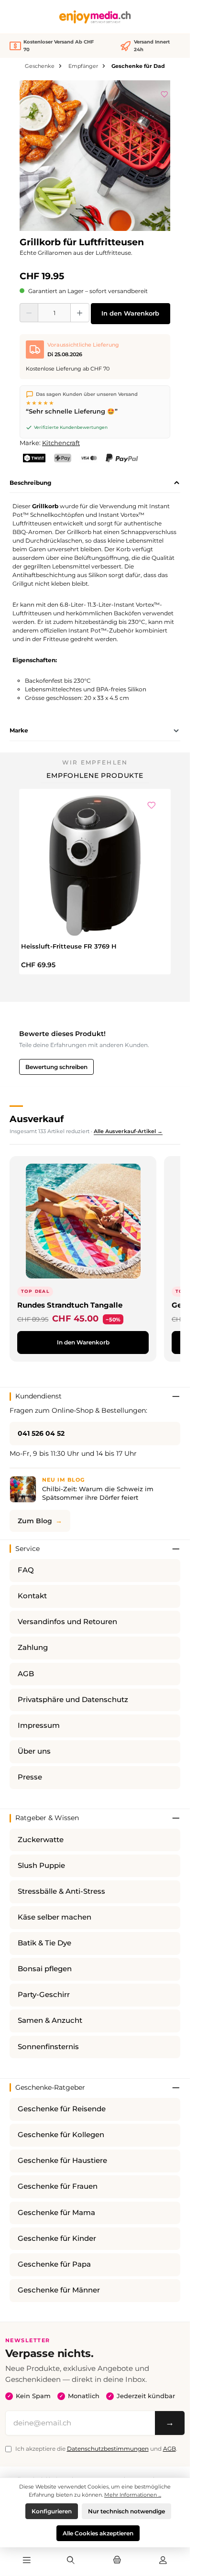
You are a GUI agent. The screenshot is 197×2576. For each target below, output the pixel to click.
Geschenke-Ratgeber (50, 2087)
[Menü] (27, 2561)
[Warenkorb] (117, 2561)
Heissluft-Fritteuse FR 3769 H (69, 946)
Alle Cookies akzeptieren (98, 2533)
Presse (30, 1777)
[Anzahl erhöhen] (80, 313)
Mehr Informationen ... (133, 2495)
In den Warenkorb (130, 313)
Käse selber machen (55, 1917)
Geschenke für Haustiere (62, 2161)
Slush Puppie (41, 1866)
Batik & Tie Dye (44, 1943)
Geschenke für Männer (59, 2290)
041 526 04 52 (41, 1433)
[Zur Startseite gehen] (95, 17)
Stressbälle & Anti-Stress (61, 1891)
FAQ (26, 1570)
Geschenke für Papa (54, 2264)
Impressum (39, 1725)
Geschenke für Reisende (62, 2109)
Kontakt (32, 1596)
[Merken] (164, 93)
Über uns (34, 1751)
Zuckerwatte (41, 1840)
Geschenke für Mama (56, 2213)
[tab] (95, 483)
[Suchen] (71, 2561)
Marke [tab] (19, 730)
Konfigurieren (52, 2511)
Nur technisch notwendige (126, 2511)
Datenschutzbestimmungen (108, 2449)
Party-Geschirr (44, 1995)
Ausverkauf (37, 1119)
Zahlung (33, 1648)
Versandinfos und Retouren (67, 1622)
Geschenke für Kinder (57, 2238)
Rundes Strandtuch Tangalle (70, 1305)
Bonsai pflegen (45, 1969)
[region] (95, 156)
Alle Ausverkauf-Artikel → (128, 1131)
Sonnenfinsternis (48, 2047)
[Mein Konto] (163, 2561)
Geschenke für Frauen (58, 2186)
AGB (26, 1674)
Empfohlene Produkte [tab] (95, 775)
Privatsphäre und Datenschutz (73, 1700)
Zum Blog (35, 1521)
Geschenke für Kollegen (61, 2135)
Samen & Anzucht (50, 2020)
